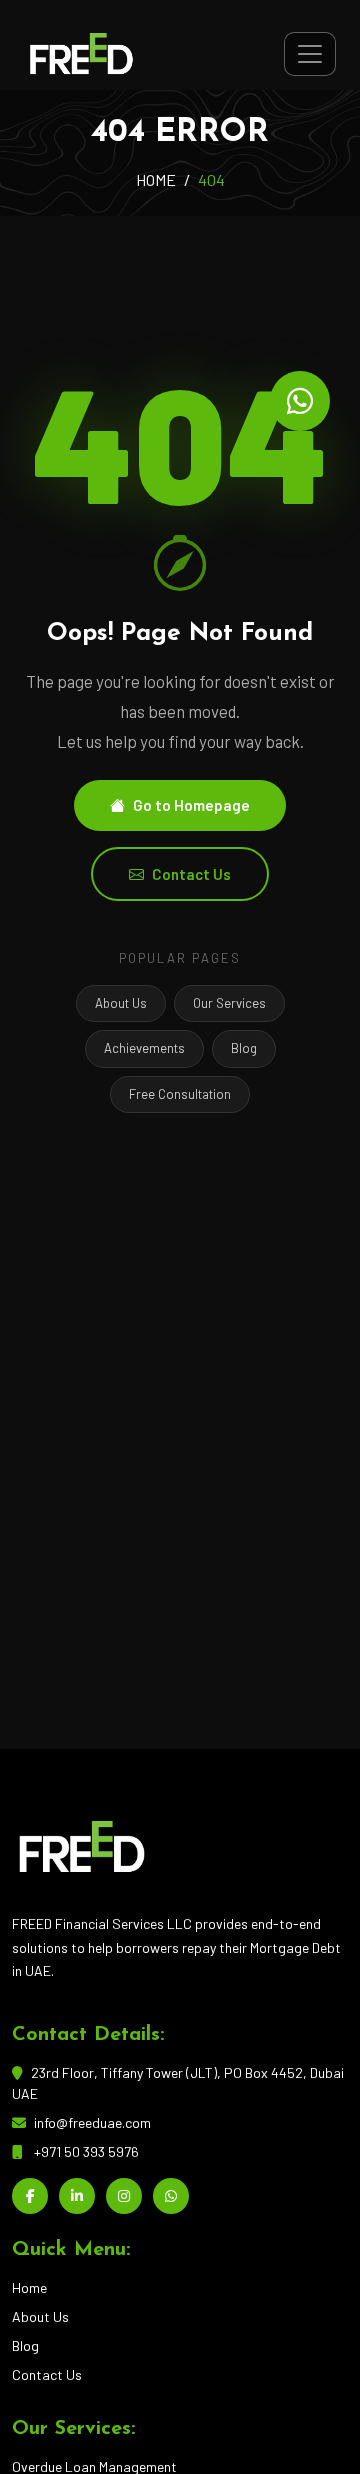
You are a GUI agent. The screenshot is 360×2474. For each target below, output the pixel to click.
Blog (244, 1048)
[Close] (319, 2414)
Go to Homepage (191, 805)
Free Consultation (180, 1094)
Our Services (229, 1003)
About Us (121, 1003)
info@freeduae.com (92, 2122)
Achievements (144, 1048)
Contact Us (191, 874)
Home (29, 2287)
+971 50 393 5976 (86, 2151)
